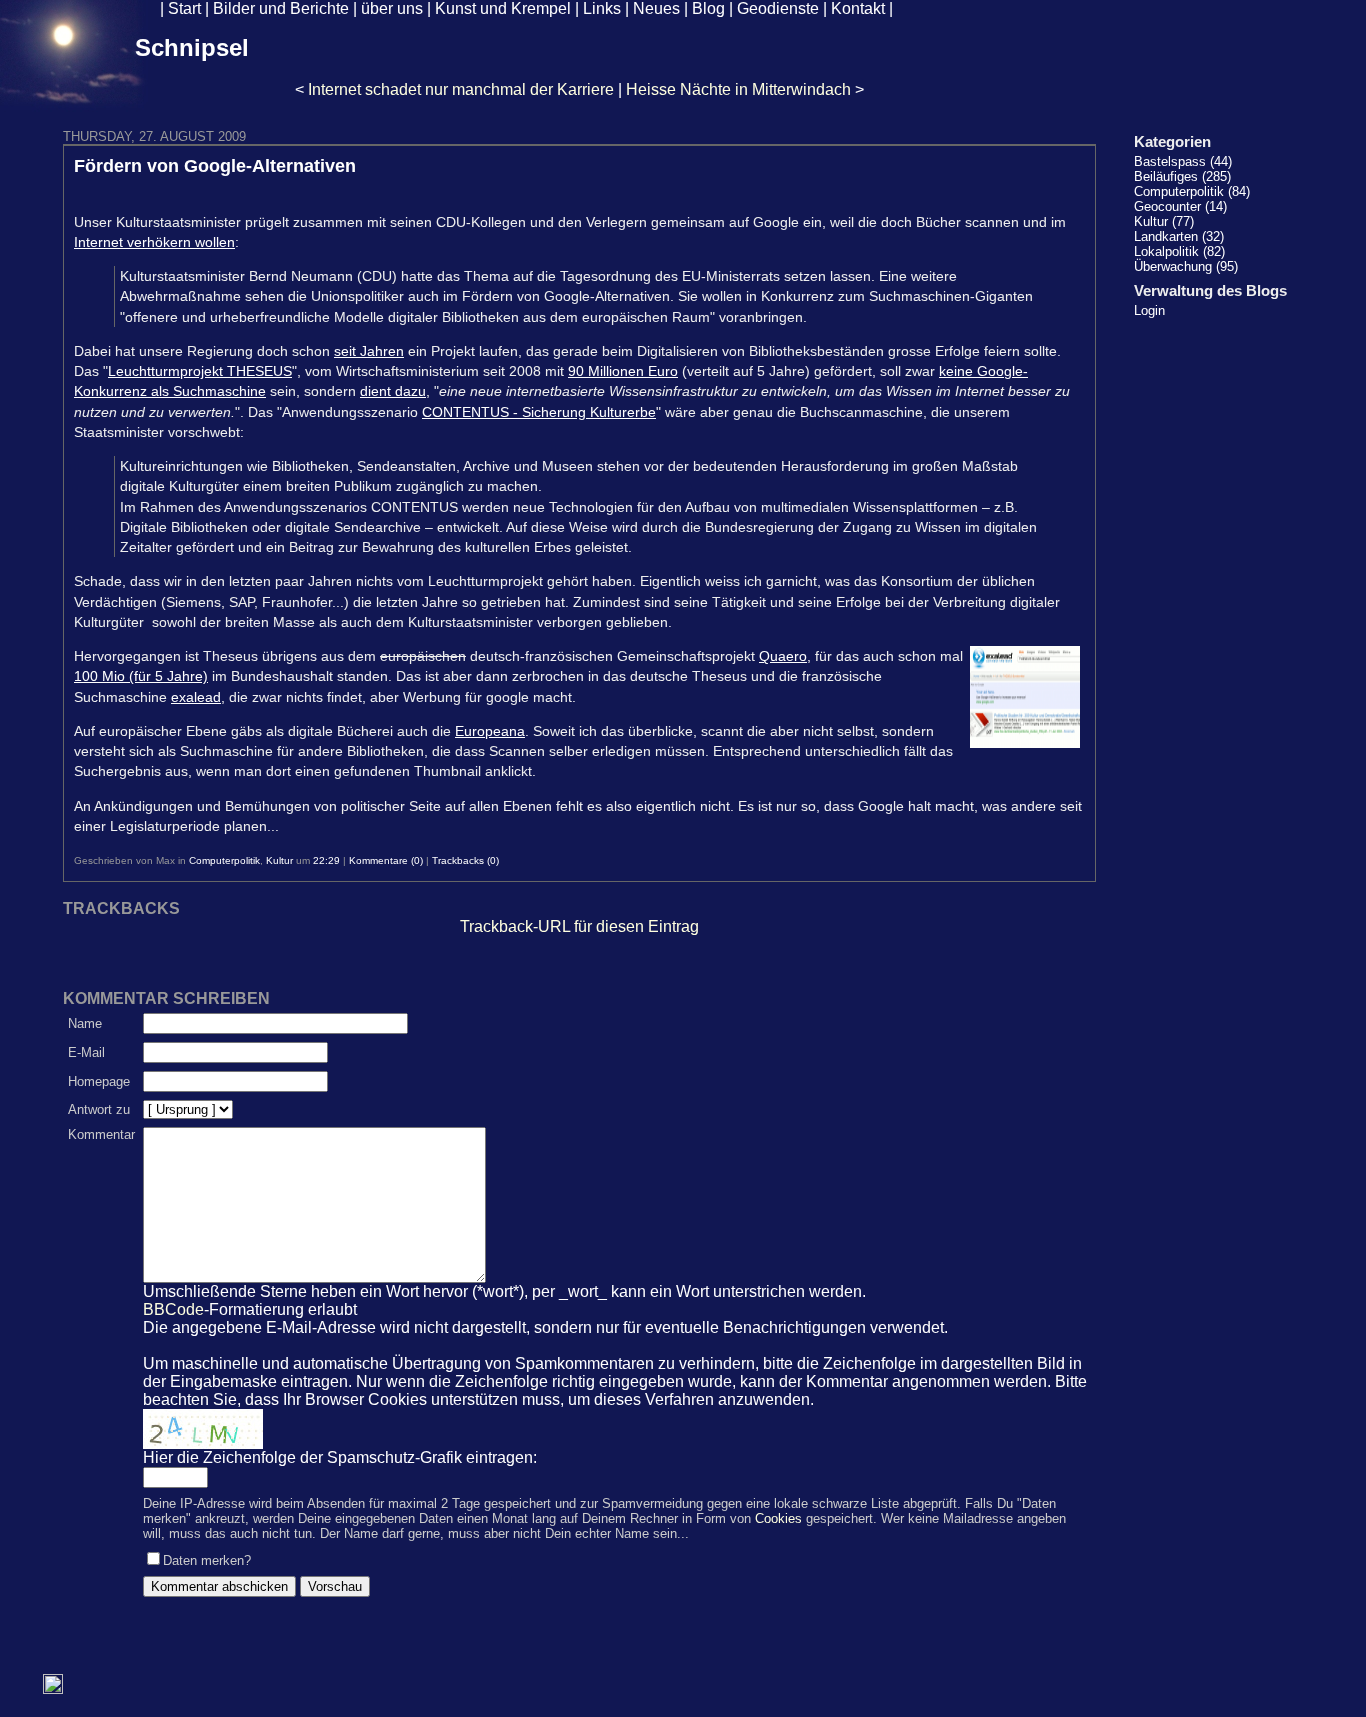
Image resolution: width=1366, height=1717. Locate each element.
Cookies (778, 1518)
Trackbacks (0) (465, 860)
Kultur (279, 860)
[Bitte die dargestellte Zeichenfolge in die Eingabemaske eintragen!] (203, 1429)
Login (1149, 310)
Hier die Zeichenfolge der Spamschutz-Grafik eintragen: (340, 1457)
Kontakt (858, 8)
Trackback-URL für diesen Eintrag (579, 926)
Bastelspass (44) (1183, 161)
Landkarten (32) (1179, 236)
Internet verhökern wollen (154, 242)
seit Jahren (369, 351)
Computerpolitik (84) (1192, 191)
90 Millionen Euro (623, 371)
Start (184, 8)
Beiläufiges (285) (1182, 176)
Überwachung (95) (1186, 266)
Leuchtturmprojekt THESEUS (200, 371)
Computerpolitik (224, 860)
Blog (708, 8)
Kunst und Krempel (503, 8)
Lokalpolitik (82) (1179, 251)
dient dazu (393, 391)
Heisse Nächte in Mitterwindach (738, 89)
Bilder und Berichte (281, 8)
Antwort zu (99, 1109)
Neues (656, 8)
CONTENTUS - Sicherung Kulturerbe (539, 412)
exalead (196, 697)
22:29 (326, 860)
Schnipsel (192, 47)
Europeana (490, 731)
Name (85, 1023)
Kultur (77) (1164, 221)
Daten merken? (207, 1560)
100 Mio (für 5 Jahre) (141, 676)
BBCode (173, 1309)
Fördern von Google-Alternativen (215, 166)
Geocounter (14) (1180, 206)
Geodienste (778, 8)
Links (602, 8)
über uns (392, 8)
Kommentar (101, 1134)
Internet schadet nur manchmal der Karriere (461, 89)
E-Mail (86, 1052)
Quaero (783, 656)
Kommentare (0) (386, 860)
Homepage (99, 1081)
